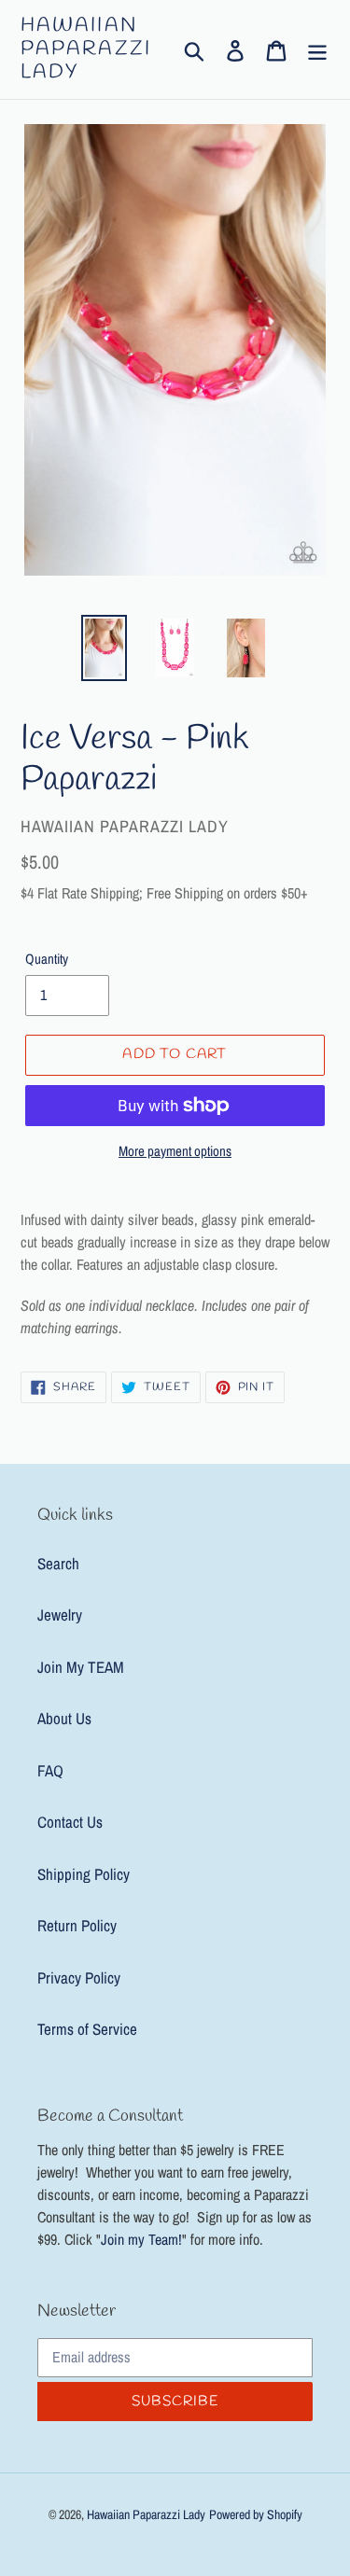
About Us (64, 1718)
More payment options (175, 1151)
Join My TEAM (81, 1667)
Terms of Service (87, 2029)
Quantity (47, 959)
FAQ (50, 1770)
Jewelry (60, 1615)
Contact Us (70, 1822)
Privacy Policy (79, 1977)
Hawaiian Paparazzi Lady (86, 49)
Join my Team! (141, 2239)
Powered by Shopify (256, 2514)
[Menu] (317, 49)
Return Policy (77, 1925)
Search (58, 1563)
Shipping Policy (84, 1874)
